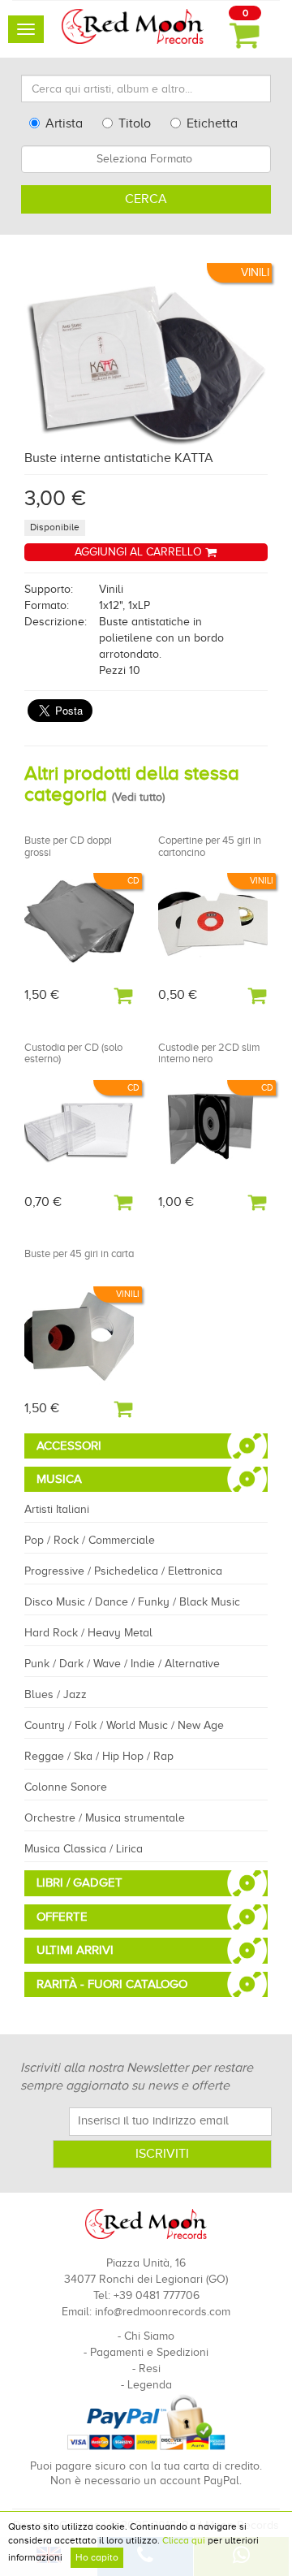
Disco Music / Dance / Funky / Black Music (132, 1602)
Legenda (150, 2385)
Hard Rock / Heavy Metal (88, 1633)
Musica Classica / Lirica (84, 1849)
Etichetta (212, 123)
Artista (64, 123)
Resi (150, 2369)
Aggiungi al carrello (140, 552)
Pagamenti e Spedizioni (149, 2352)
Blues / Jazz (56, 1694)
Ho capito (97, 2557)
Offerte (62, 1917)
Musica (59, 1479)
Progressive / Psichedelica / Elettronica (123, 1571)
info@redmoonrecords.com (163, 2312)
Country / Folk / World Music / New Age (124, 1725)
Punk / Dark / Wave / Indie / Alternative (122, 1664)
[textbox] (146, 159)
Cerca (146, 199)
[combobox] (146, 159)
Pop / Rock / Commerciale (90, 1540)
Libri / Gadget (79, 1882)
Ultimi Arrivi (75, 1950)
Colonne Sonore (66, 1787)
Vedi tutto (138, 797)
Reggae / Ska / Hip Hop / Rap (99, 1756)
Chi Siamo (149, 2336)
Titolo (135, 123)
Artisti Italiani (57, 1509)
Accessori (69, 1446)
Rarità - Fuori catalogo (112, 1984)
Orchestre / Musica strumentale (105, 1818)
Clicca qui (184, 2540)
